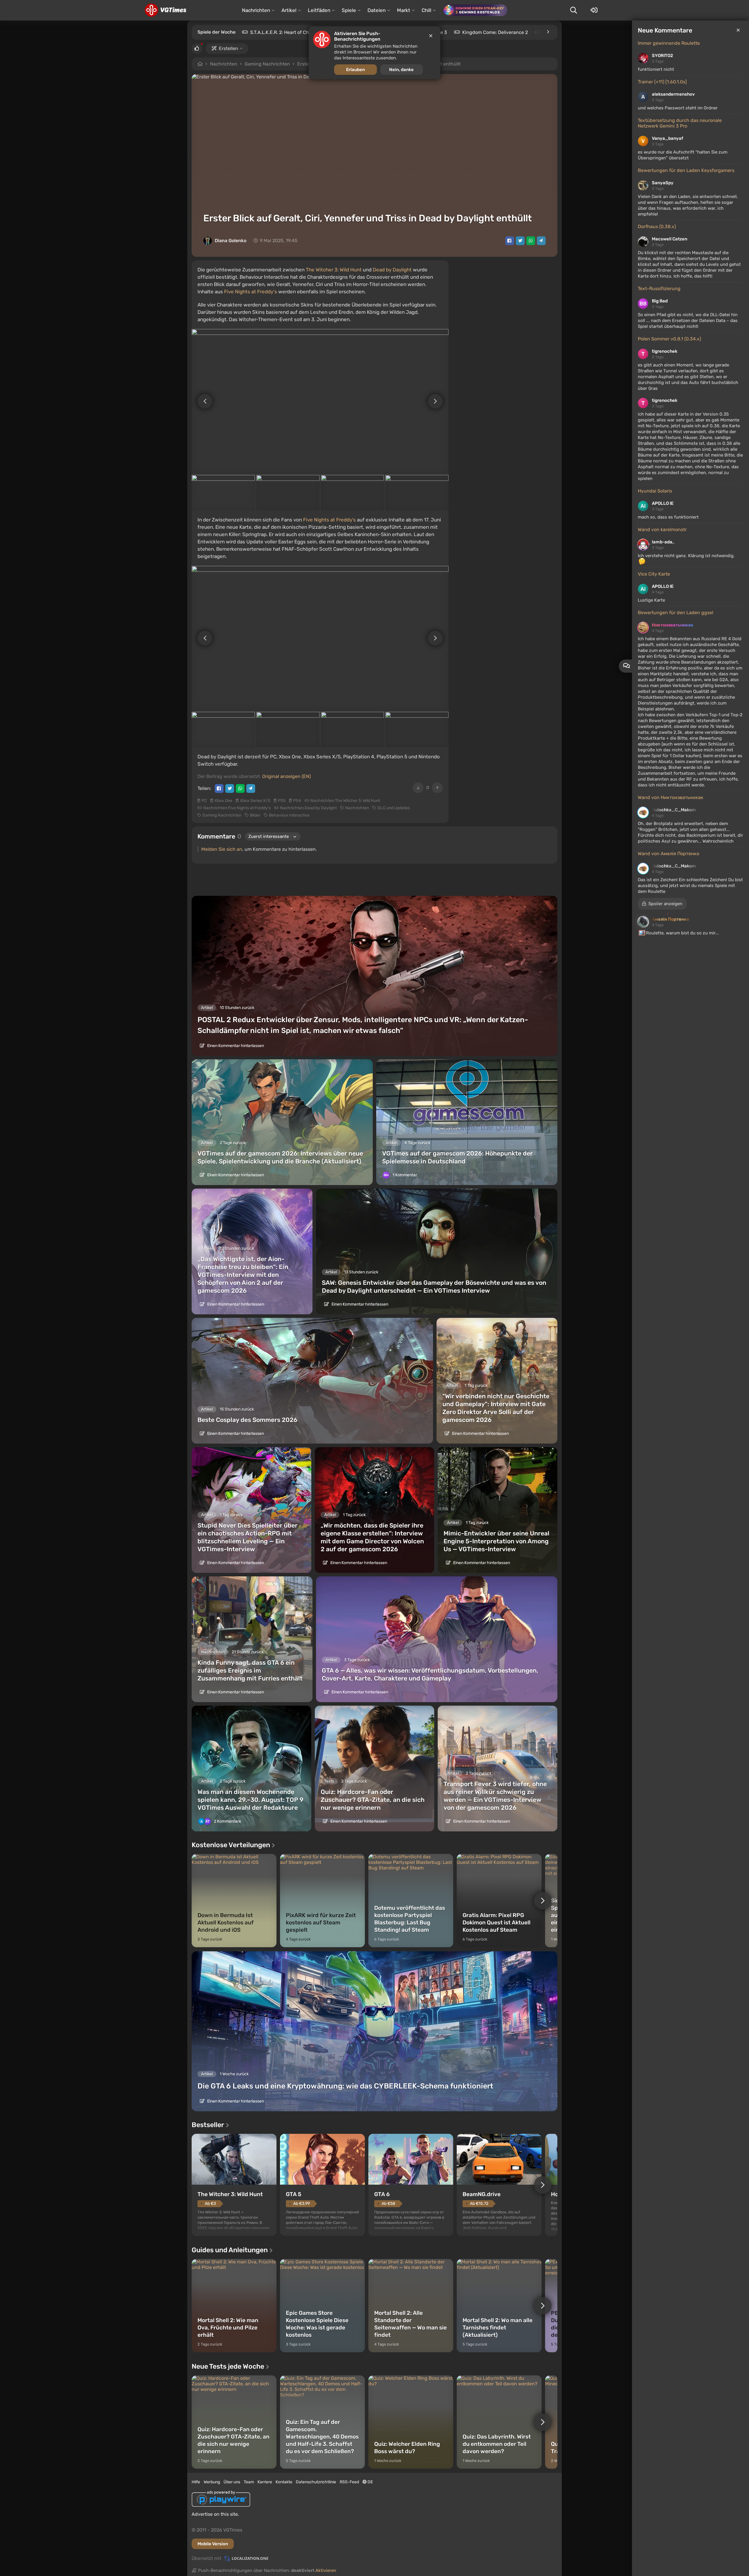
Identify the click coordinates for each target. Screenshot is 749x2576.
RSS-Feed (349, 2482)
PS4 (297, 801)
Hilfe (196, 2482)
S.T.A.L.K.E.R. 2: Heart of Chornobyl (288, 32)
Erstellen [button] (229, 48)
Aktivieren (326, 2570)
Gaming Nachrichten (267, 64)
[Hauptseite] (165, 10)
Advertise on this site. (215, 2514)
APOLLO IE (663, 503)
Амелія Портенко (671, 919)
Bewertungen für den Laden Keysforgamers (686, 170)
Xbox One (223, 801)
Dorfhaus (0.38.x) (657, 227)
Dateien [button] (377, 10)
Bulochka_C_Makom (674, 810)
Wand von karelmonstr (662, 530)
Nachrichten (224, 64)
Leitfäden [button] (319, 10)
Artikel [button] (289, 10)
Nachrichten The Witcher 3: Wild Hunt (345, 801)
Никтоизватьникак (673, 625)
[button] (662, 904)
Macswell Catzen (670, 239)
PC (204, 801)
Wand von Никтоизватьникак (671, 797)
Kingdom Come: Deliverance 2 (495, 32)
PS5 (282, 801)
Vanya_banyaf (668, 138)
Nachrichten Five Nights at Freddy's (237, 808)
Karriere (265, 2482)
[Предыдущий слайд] (202, 401)
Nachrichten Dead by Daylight (308, 808)
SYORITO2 (662, 56)
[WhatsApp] (531, 241)
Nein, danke (401, 70)
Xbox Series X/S (255, 801)
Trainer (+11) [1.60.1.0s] (662, 82)
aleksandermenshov (673, 94)
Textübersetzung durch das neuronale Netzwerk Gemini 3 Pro (680, 123)
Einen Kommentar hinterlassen (235, 1046)
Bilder (255, 815)
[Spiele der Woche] (548, 32)
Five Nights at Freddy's (251, 292)
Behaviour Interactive (289, 815)
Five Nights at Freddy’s (329, 520)
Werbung (212, 2482)
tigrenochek (665, 351)
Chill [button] (426, 10)
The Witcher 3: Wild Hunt (334, 270)
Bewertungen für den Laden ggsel (676, 613)
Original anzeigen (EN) (286, 776)
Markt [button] (404, 10)
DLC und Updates (394, 808)
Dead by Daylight (392, 270)
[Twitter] (520, 241)
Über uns (232, 2482)
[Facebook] (510, 241)
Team (249, 2482)
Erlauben (355, 70)
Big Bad (660, 301)
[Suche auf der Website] (573, 10)
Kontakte (284, 2482)
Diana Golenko (231, 241)
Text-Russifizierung (659, 289)
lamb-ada (662, 542)
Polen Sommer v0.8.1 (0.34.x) (669, 339)
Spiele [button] (349, 10)
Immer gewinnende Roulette (669, 43)
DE (370, 2482)
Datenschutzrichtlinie (316, 2482)
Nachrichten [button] (256, 10)
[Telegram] (541, 241)
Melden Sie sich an (222, 849)
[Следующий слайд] (438, 401)
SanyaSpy (663, 183)
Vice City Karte (654, 574)
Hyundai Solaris (655, 491)
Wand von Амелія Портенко (669, 854)
